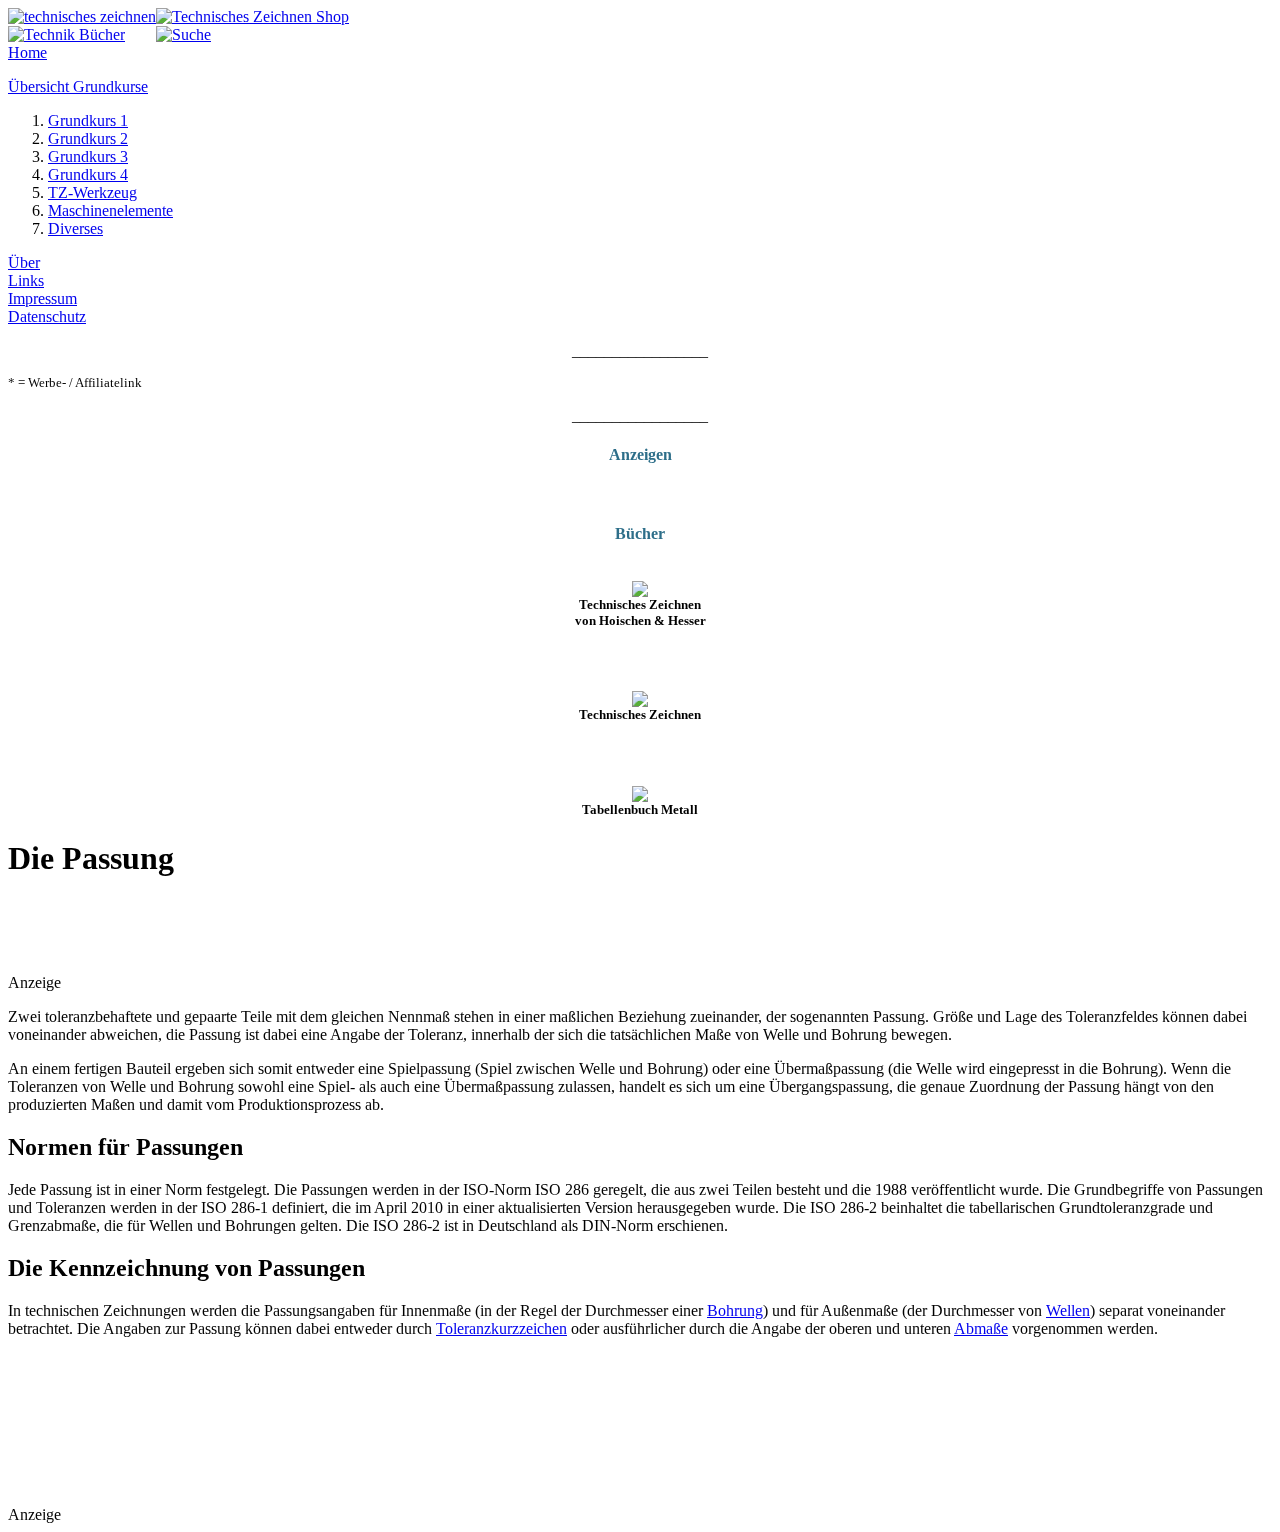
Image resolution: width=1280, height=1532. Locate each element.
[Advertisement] (242, 928)
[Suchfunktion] (183, 34)
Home (27, 52)
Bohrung (735, 1310)
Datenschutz (47, 316)
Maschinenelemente (110, 210)
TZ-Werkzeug (92, 192)
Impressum (42, 298)
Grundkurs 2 (88, 138)
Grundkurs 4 (88, 174)
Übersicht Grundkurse (78, 86)
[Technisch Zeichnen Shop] (252, 16)
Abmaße (981, 1328)
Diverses (75, 228)
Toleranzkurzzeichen (501, 1328)
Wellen (1068, 1310)
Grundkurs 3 (88, 156)
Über (24, 262)
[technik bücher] (66, 34)
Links (26, 280)
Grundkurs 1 (88, 120)
